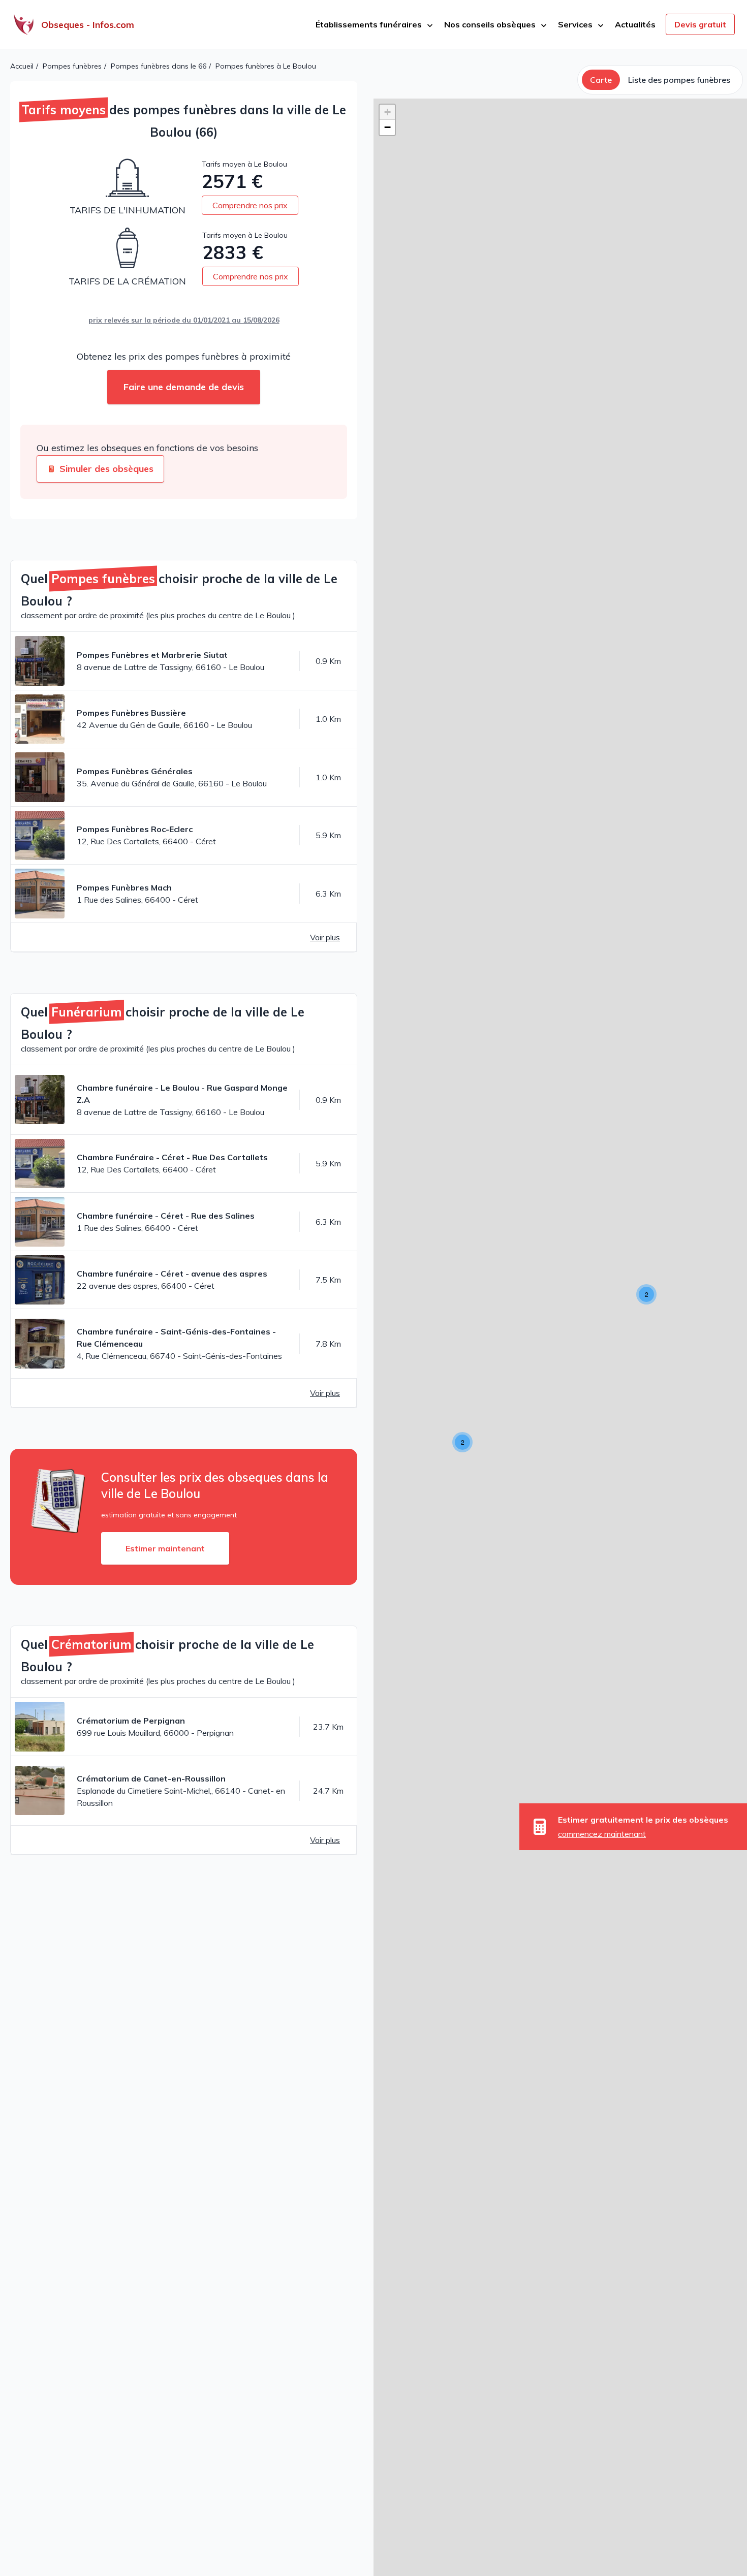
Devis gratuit (700, 24)
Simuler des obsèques (106, 469)
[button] (462, 1442)
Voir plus (325, 937)
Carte (601, 80)
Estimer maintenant (165, 1548)
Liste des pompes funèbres (679, 80)
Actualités (635, 24)
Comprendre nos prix (250, 205)
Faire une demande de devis (184, 387)
